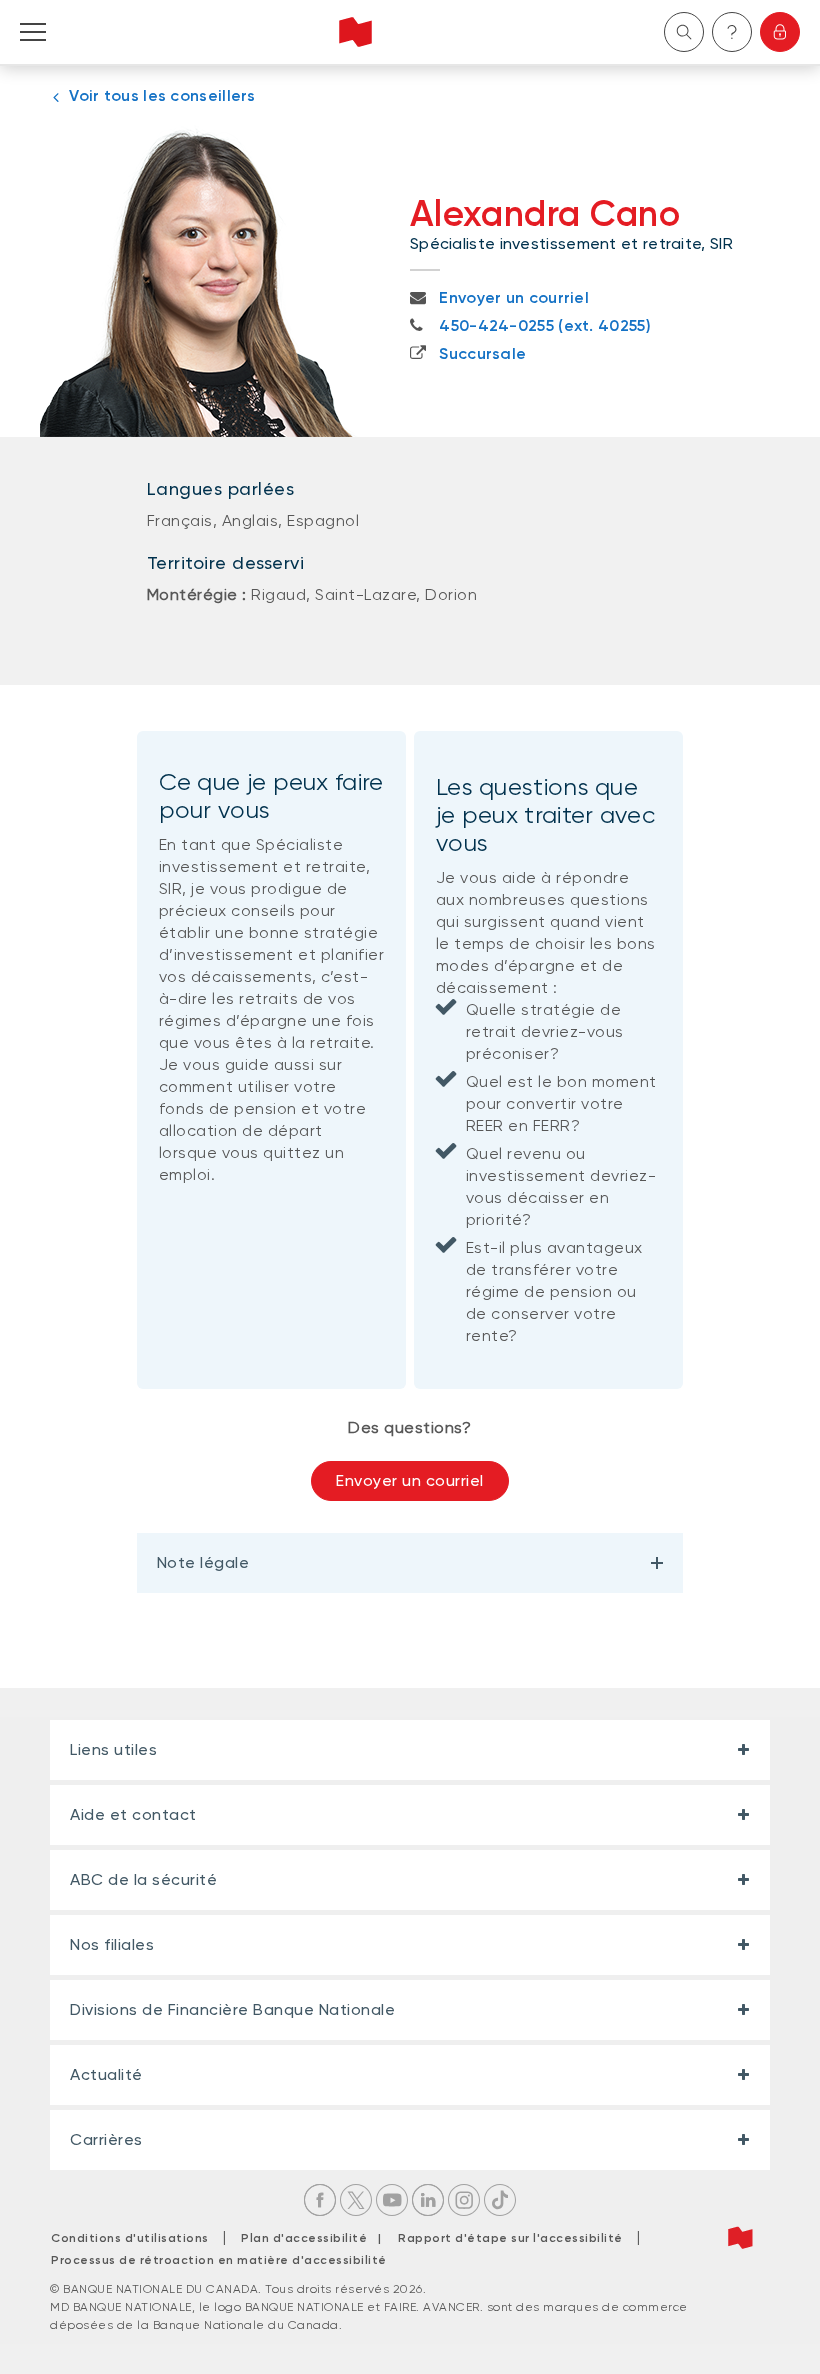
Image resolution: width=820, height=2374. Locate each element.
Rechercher (684, 32)
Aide (732, 32)
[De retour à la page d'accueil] (355, 32)
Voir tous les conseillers (162, 95)
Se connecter (780, 32)
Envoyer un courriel (410, 1480)
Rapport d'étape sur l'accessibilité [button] (510, 2238)
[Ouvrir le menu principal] (33, 32)
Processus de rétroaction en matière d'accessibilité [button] (219, 2260)
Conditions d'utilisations (130, 2238)
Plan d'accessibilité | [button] (316, 2238)
